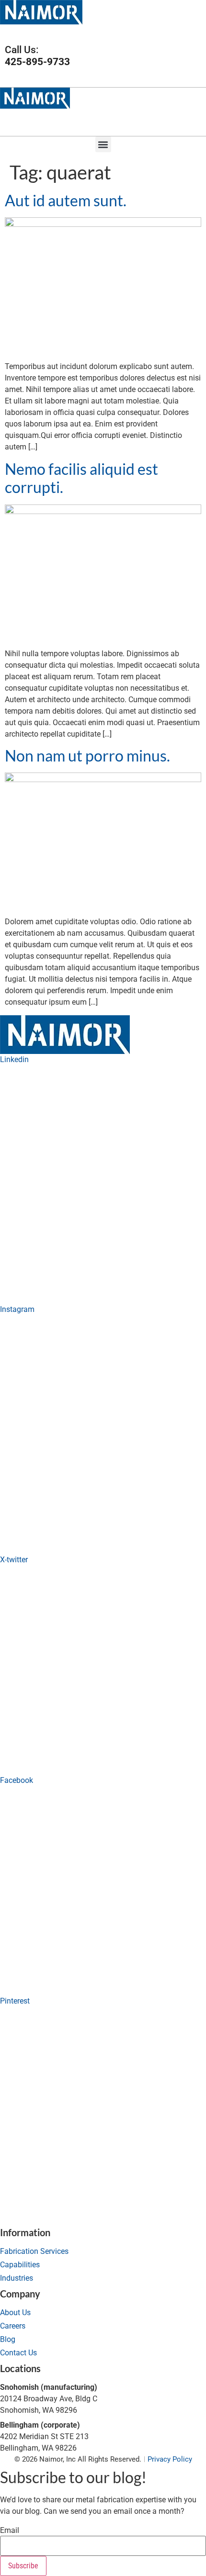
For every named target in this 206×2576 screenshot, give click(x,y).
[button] (198, 32)
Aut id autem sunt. (66, 200)
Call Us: (37, 56)
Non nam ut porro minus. (87, 756)
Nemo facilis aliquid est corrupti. (81, 478)
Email (10, 2531)
